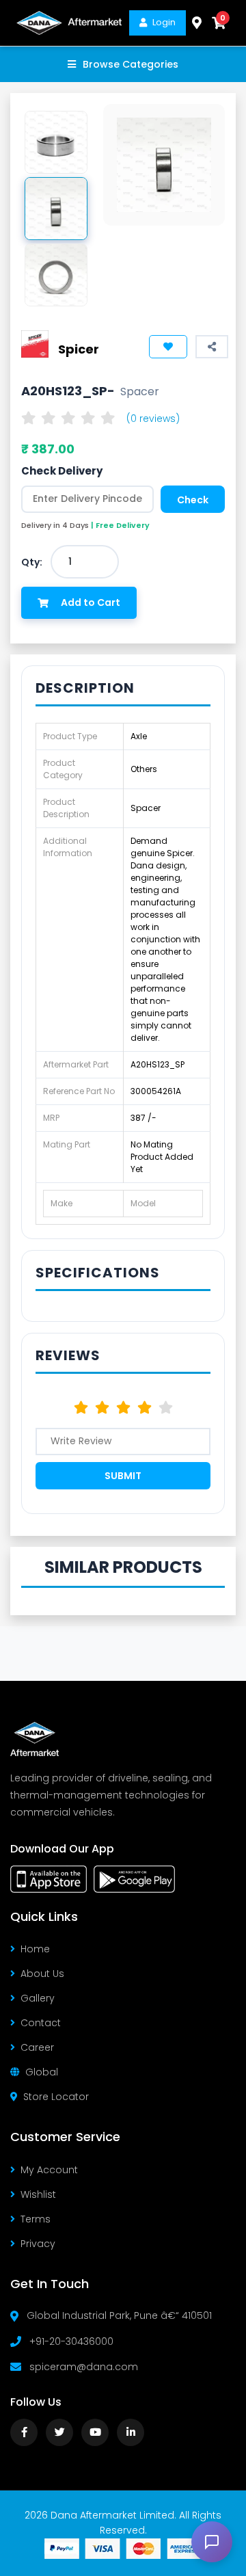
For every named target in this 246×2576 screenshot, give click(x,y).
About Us (42, 1974)
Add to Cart (91, 602)
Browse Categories (131, 64)
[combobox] (85, 562)
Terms (36, 2219)
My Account (49, 2170)
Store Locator (56, 2097)
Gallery (38, 1998)
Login (164, 22)
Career (37, 2047)
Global (42, 2072)
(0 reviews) (153, 419)
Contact (41, 2023)
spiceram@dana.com (84, 2367)
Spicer (79, 349)
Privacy (38, 2244)
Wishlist (38, 2194)
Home (35, 1949)
